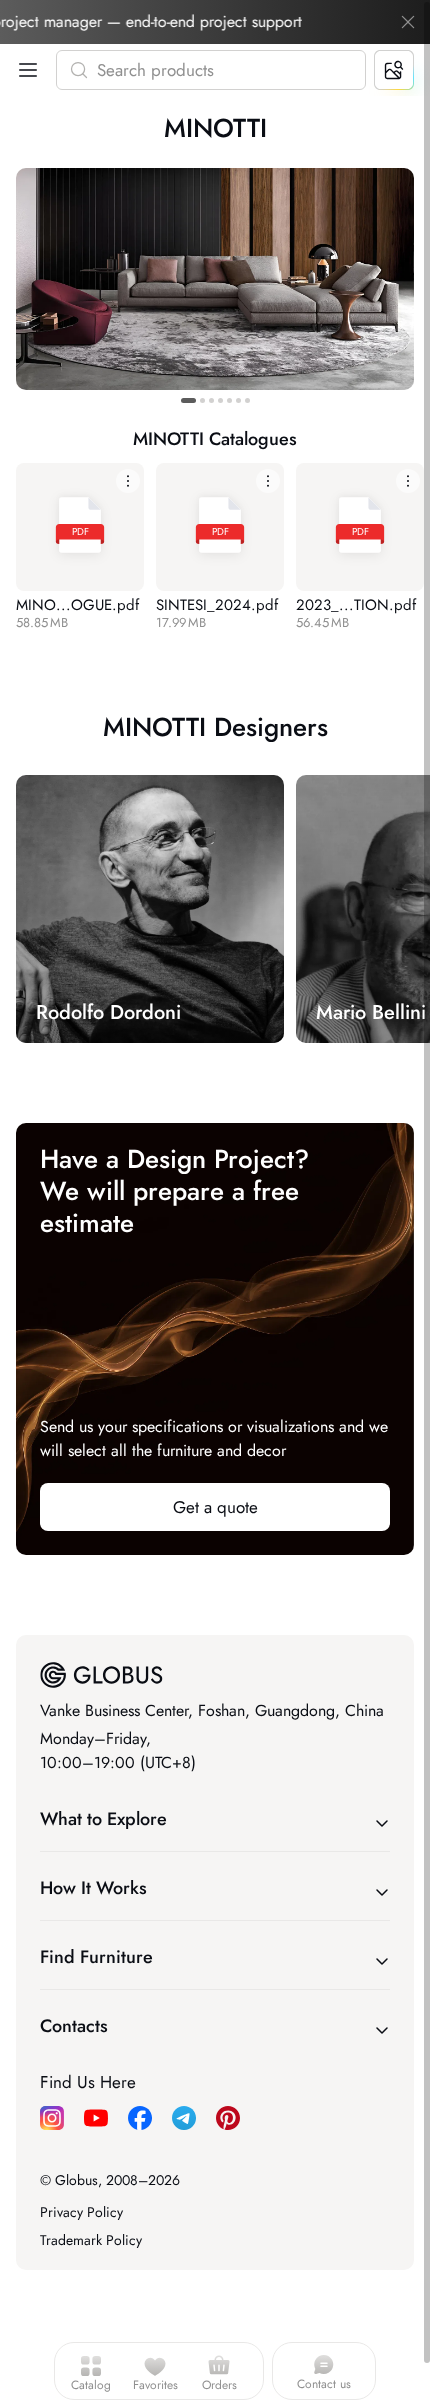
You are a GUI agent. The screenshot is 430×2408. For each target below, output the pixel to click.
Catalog (91, 2385)
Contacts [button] (74, 2026)
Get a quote (215, 1507)
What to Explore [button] (103, 1819)
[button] (24, 70)
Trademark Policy (91, 2240)
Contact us (324, 2384)
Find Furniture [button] (96, 1957)
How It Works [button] (93, 1888)
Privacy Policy (81, 2212)
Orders (219, 2385)
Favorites (155, 2385)
